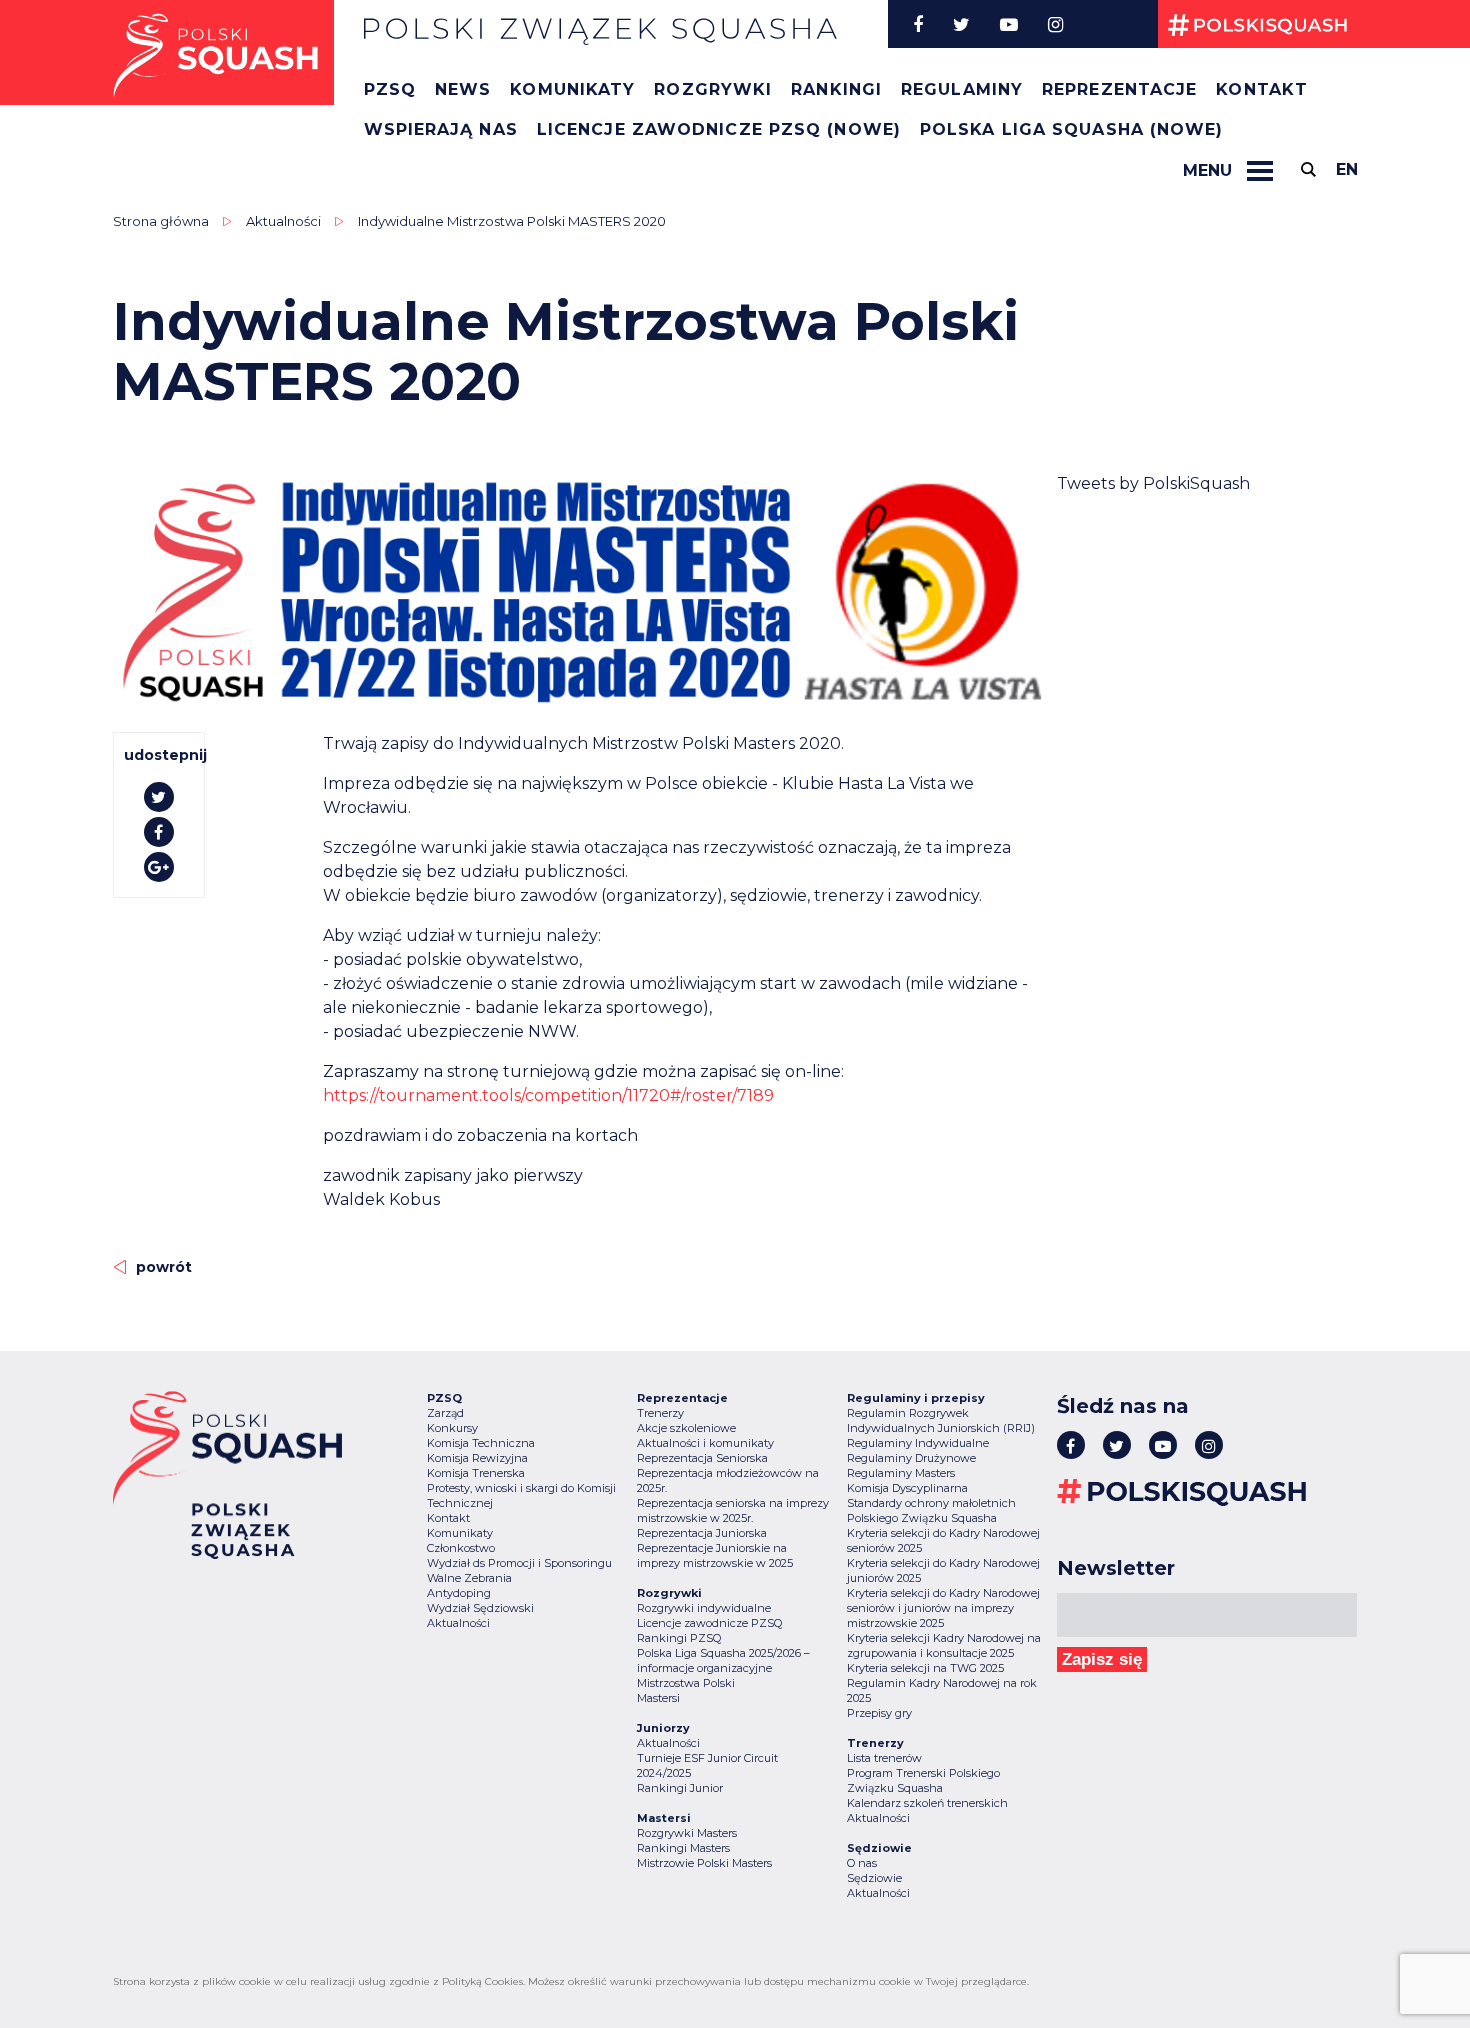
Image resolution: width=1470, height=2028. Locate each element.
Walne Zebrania (469, 1578)
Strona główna (161, 221)
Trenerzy (660, 1413)
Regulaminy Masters (901, 1473)
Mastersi (658, 1698)
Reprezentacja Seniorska (702, 1458)
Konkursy (452, 1428)
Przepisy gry (879, 1713)
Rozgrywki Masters (687, 1833)
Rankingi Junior (680, 1788)
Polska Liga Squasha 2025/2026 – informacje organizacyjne (723, 1660)
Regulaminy (962, 89)
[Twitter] (961, 24)
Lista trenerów (884, 1758)
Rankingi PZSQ (679, 1638)
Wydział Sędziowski (480, 1608)
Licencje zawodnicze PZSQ (709, 1623)
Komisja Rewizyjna (477, 1458)
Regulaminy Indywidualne (918, 1443)
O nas (862, 1863)
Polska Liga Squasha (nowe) (1072, 129)
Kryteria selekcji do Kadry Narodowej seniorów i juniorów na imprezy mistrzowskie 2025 (943, 1608)
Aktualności (283, 221)
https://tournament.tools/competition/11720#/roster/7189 (548, 1095)
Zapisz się (1102, 1659)
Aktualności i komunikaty (705, 1443)
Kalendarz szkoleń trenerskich (927, 1803)
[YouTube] (1009, 24)
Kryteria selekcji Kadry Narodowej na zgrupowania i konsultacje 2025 (944, 1645)
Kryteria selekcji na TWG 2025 (925, 1668)
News (463, 89)
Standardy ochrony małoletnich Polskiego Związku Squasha (931, 1510)
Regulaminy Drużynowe (911, 1458)
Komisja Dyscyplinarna (907, 1488)
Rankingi (836, 89)
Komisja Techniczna (481, 1443)
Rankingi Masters (683, 1848)
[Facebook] (918, 24)
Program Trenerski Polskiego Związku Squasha (923, 1780)
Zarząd (445, 1413)
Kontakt (1262, 89)
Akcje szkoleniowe (686, 1428)
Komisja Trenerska (476, 1473)
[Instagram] (1055, 24)
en (1347, 169)
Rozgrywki (713, 89)
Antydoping (459, 1593)
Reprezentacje (1119, 89)
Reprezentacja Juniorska (702, 1533)
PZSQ (390, 89)
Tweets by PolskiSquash (1153, 483)
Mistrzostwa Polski (686, 1683)
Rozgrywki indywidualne (704, 1608)
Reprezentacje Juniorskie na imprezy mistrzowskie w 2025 (715, 1555)
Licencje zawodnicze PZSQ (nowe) (719, 129)
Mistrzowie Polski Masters (704, 1863)
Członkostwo (461, 1548)
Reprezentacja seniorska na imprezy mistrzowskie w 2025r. (733, 1510)
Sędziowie (874, 1878)
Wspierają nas (441, 129)
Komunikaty (572, 89)
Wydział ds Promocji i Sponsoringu (519, 1563)
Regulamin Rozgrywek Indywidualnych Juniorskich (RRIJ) (941, 1420)
